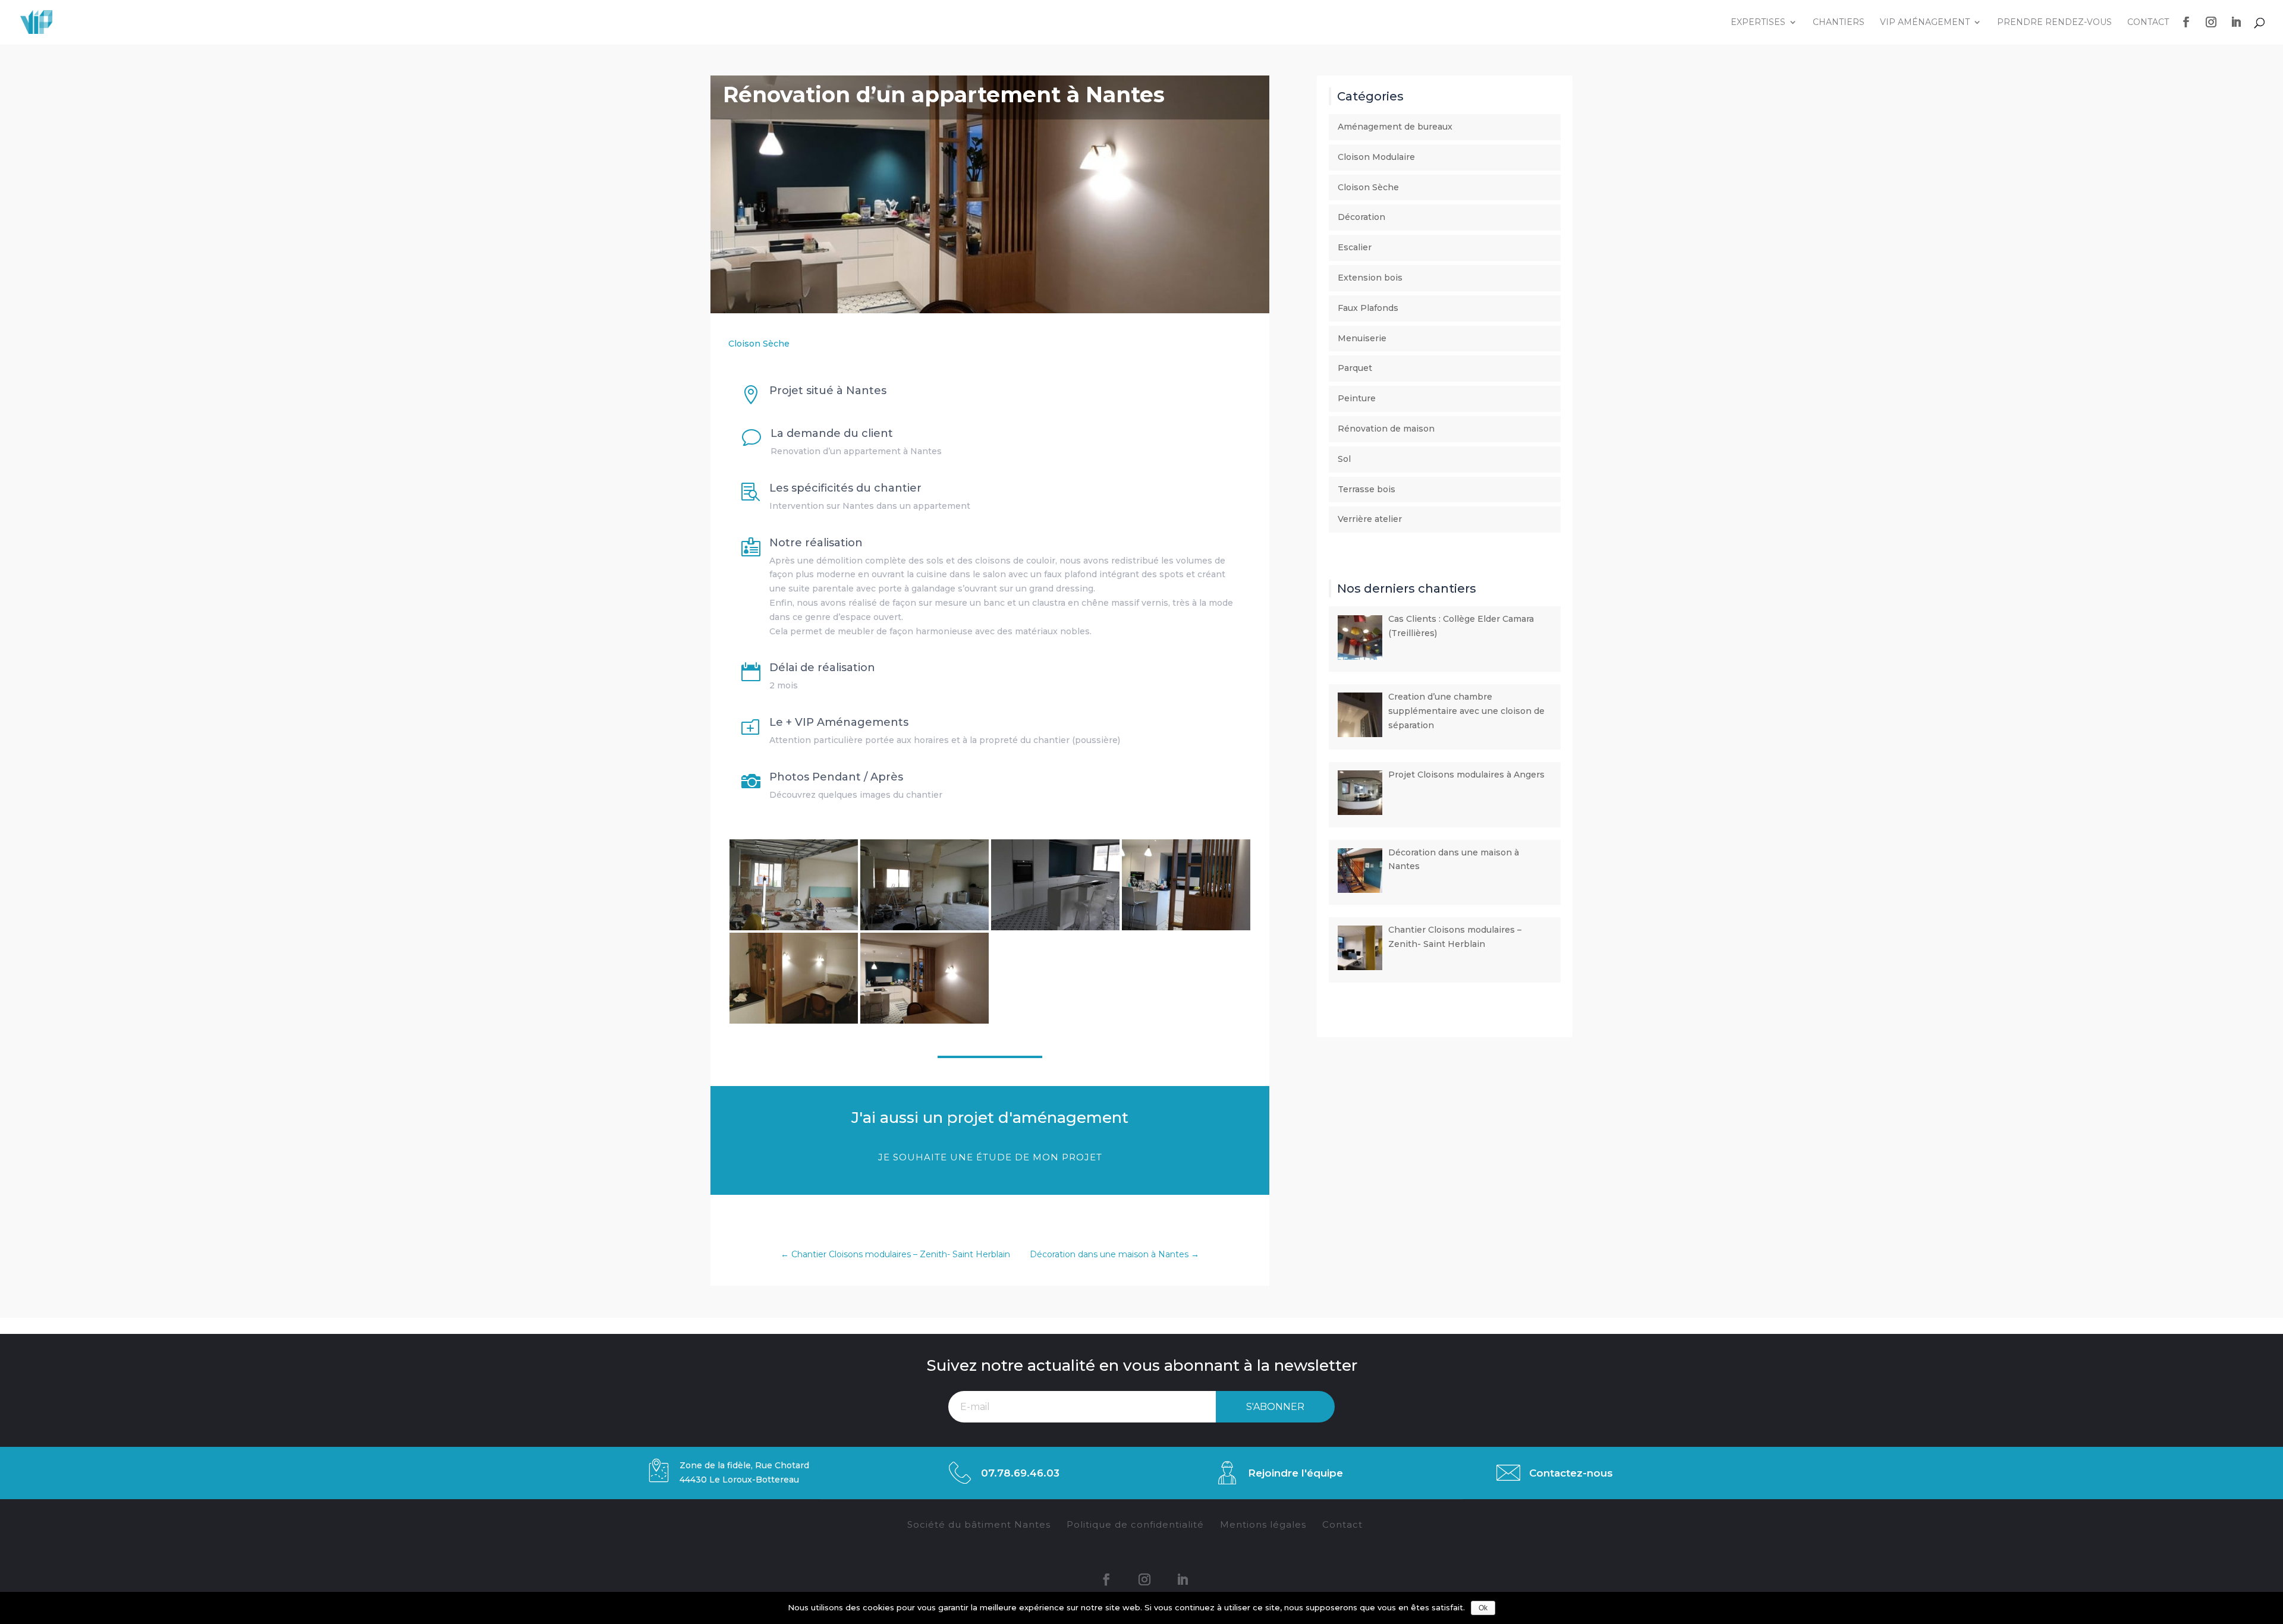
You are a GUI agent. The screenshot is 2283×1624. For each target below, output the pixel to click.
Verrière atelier (1370, 519)
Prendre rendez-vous (2054, 23)
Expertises (1758, 23)
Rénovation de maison (1386, 429)
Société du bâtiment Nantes (979, 1524)
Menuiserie (1362, 338)
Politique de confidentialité (1135, 1524)
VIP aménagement (1925, 23)
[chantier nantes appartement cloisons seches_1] (924, 930)
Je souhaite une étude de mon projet (990, 1157)
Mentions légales (1263, 1524)
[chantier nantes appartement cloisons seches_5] (794, 1024)
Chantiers (1839, 23)
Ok (1483, 1608)
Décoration (1361, 217)
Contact (2148, 23)
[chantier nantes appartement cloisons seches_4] (1186, 930)
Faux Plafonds (1368, 308)
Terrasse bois (1367, 489)
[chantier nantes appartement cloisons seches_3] (1055, 930)
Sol (1344, 459)
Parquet (1355, 368)
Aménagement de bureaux (1395, 127)
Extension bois (1370, 278)
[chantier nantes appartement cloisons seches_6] (924, 1024)
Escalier (1355, 247)
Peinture (1357, 398)
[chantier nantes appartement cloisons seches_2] (794, 930)
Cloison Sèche (759, 344)
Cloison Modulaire (1376, 157)
